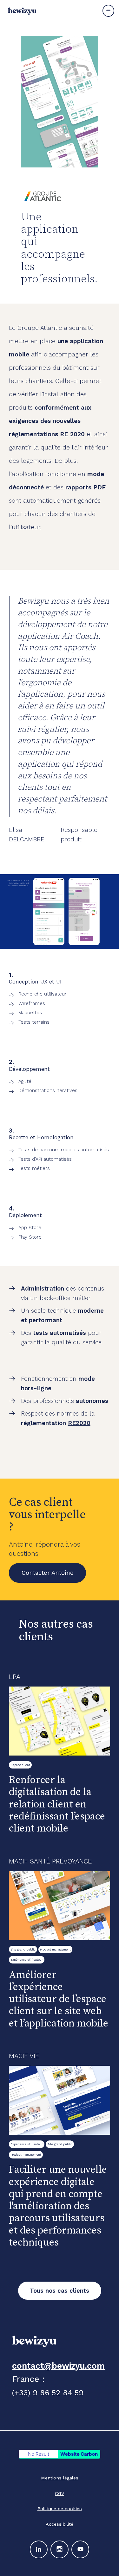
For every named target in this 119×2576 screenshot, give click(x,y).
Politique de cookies (60, 2509)
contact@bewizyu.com (58, 2366)
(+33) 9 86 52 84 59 (48, 2393)
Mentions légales (60, 2478)
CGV (60, 2493)
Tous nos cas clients (60, 2291)
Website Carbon (79, 2454)
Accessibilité (60, 2524)
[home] (21, 11)
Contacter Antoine (48, 1573)
